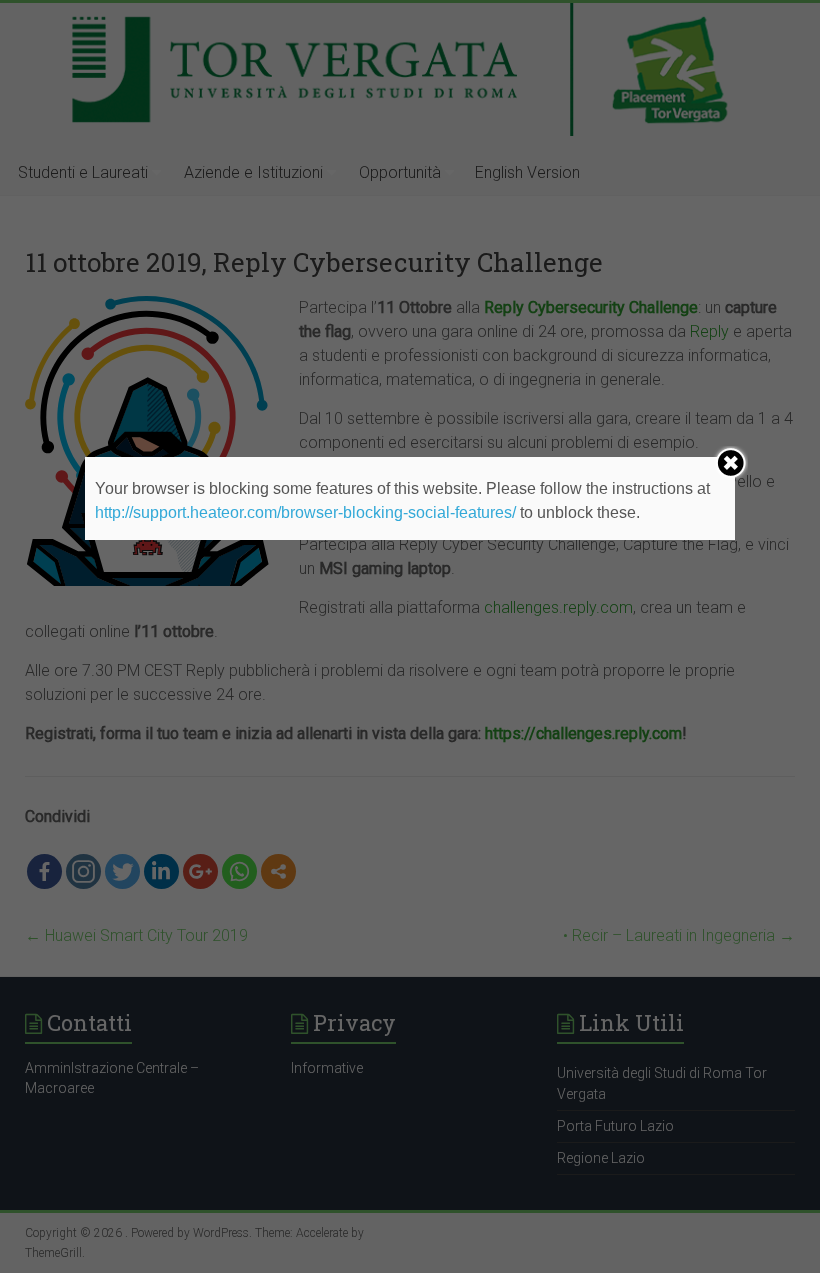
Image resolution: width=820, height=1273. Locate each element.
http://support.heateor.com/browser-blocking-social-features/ (305, 512)
